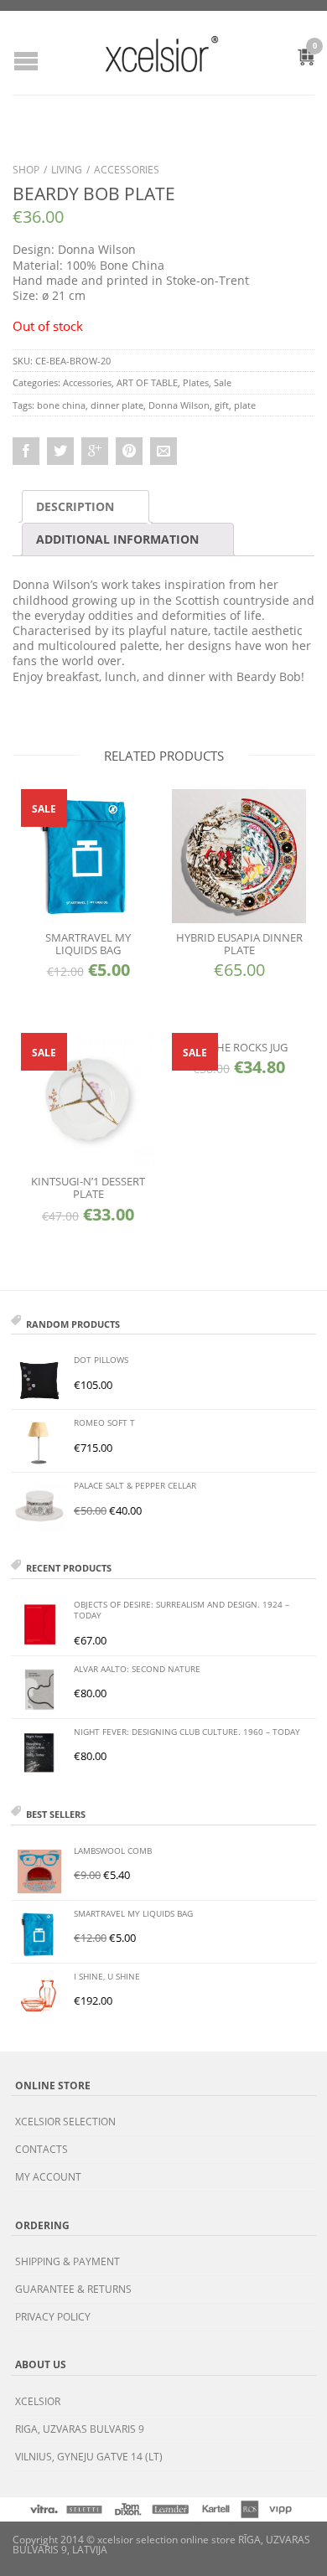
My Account (48, 2177)
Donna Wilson (179, 405)
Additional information (117, 539)
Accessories (127, 170)
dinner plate (117, 405)
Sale (223, 382)
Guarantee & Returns (73, 2289)
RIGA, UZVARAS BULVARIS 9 (80, 2429)
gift (222, 405)
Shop (26, 170)
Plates (196, 382)
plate (245, 405)
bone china (61, 405)
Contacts (42, 2149)
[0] (297, 59)
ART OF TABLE (147, 382)
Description (75, 506)
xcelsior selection (65, 2122)
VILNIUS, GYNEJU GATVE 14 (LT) (89, 2457)
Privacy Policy (53, 2317)
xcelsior (38, 2401)
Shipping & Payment (67, 2261)
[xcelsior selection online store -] (162, 54)
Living (67, 170)
